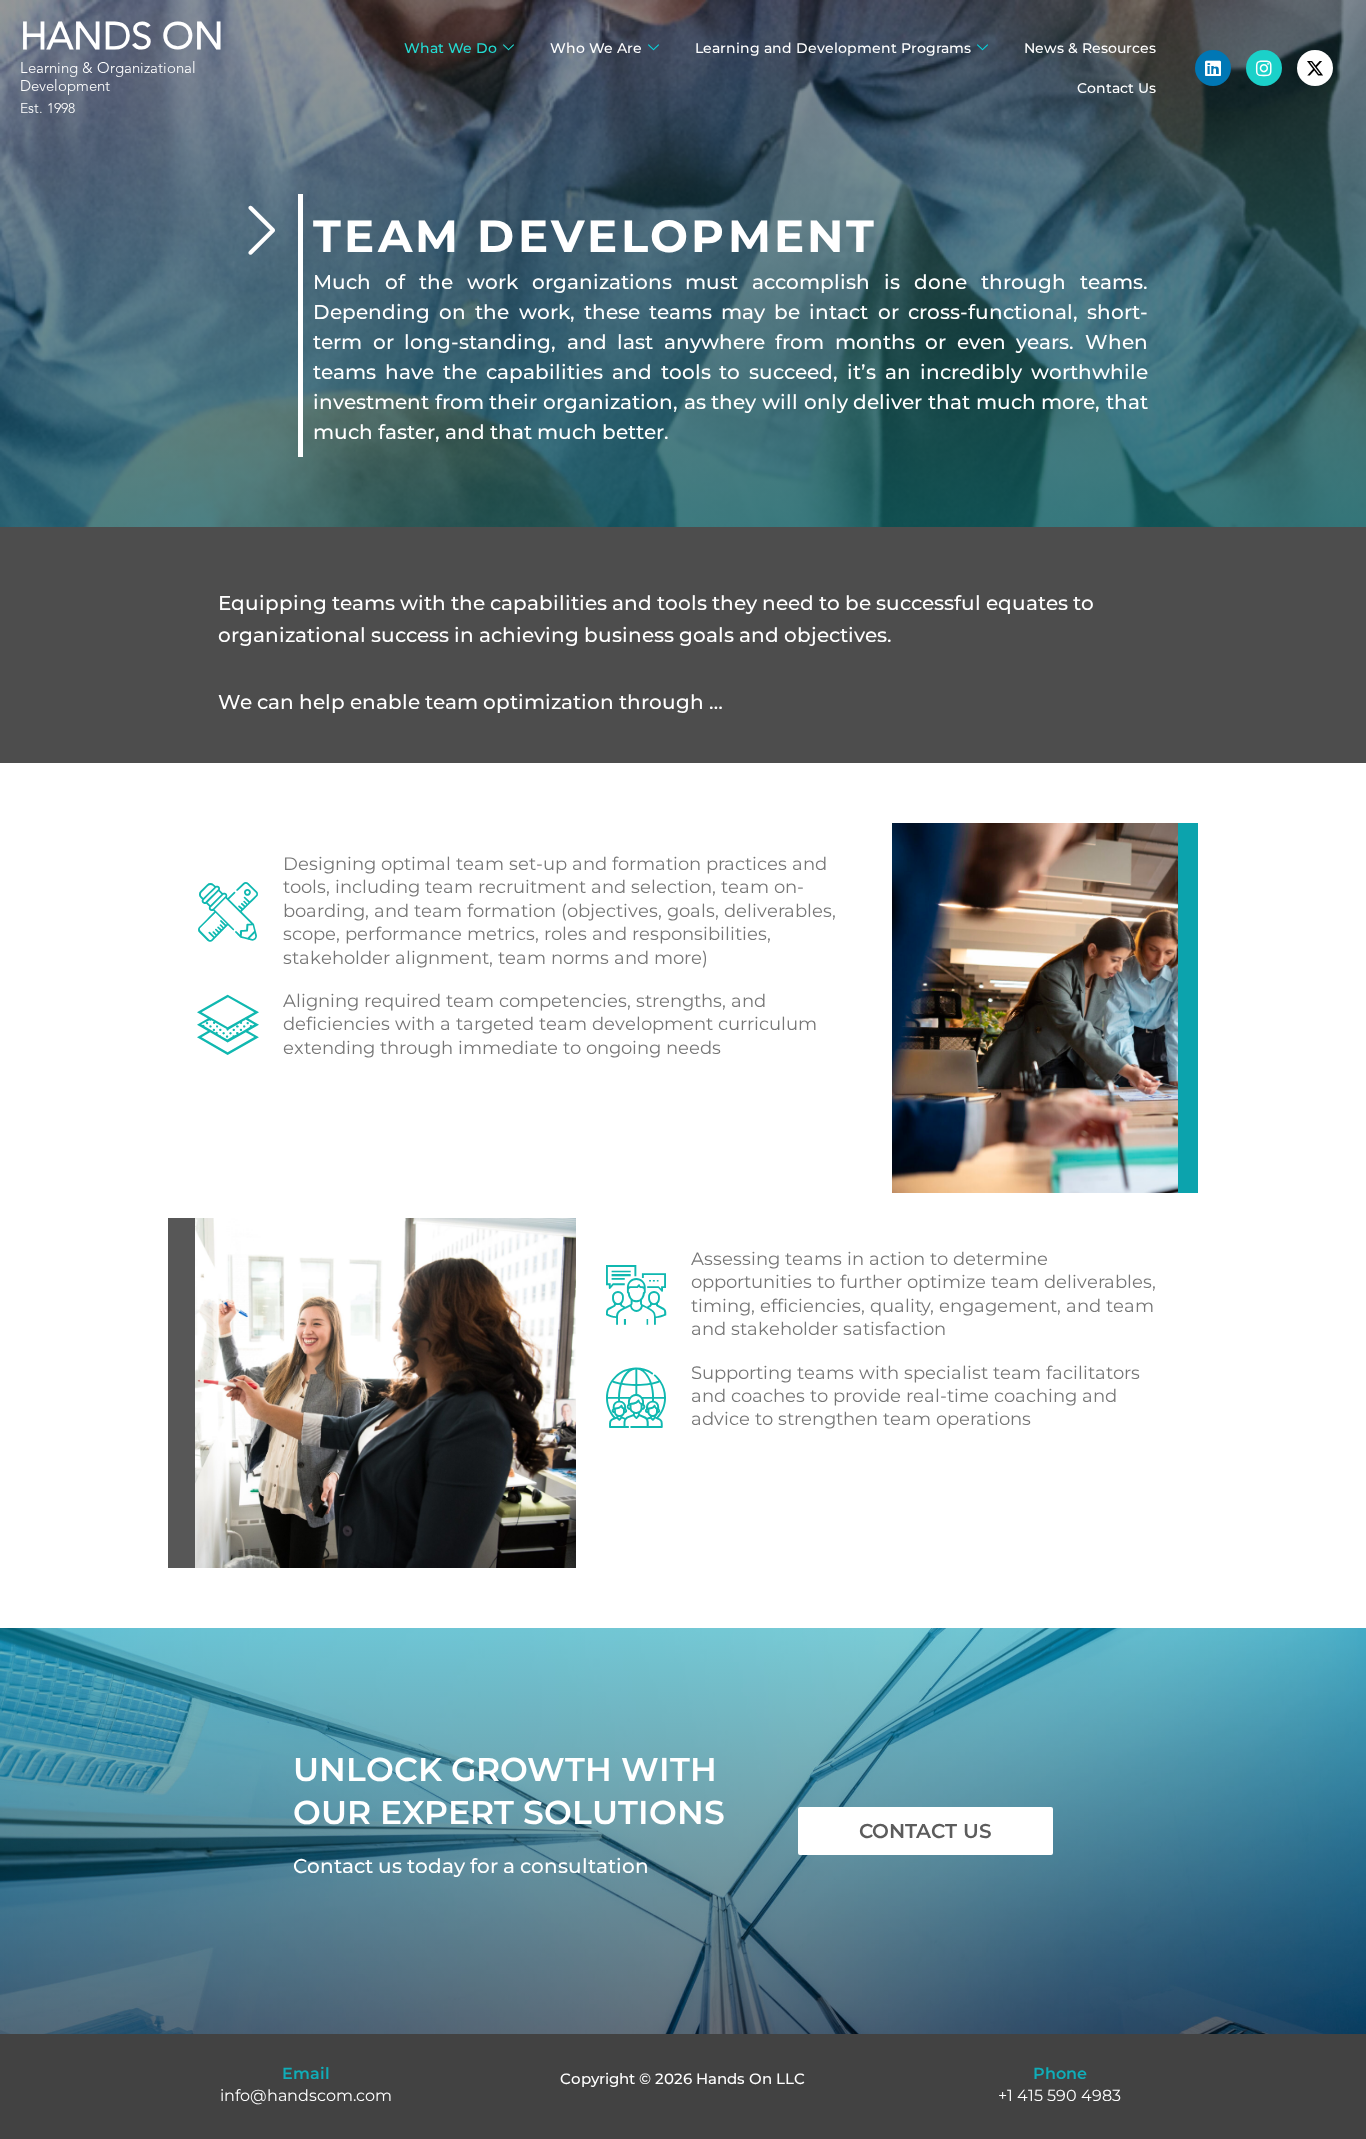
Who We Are (596, 48)
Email (306, 2073)
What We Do (450, 48)
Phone (1060, 2073)
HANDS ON (122, 39)
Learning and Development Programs (833, 48)
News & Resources (1090, 48)
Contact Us (1116, 88)
